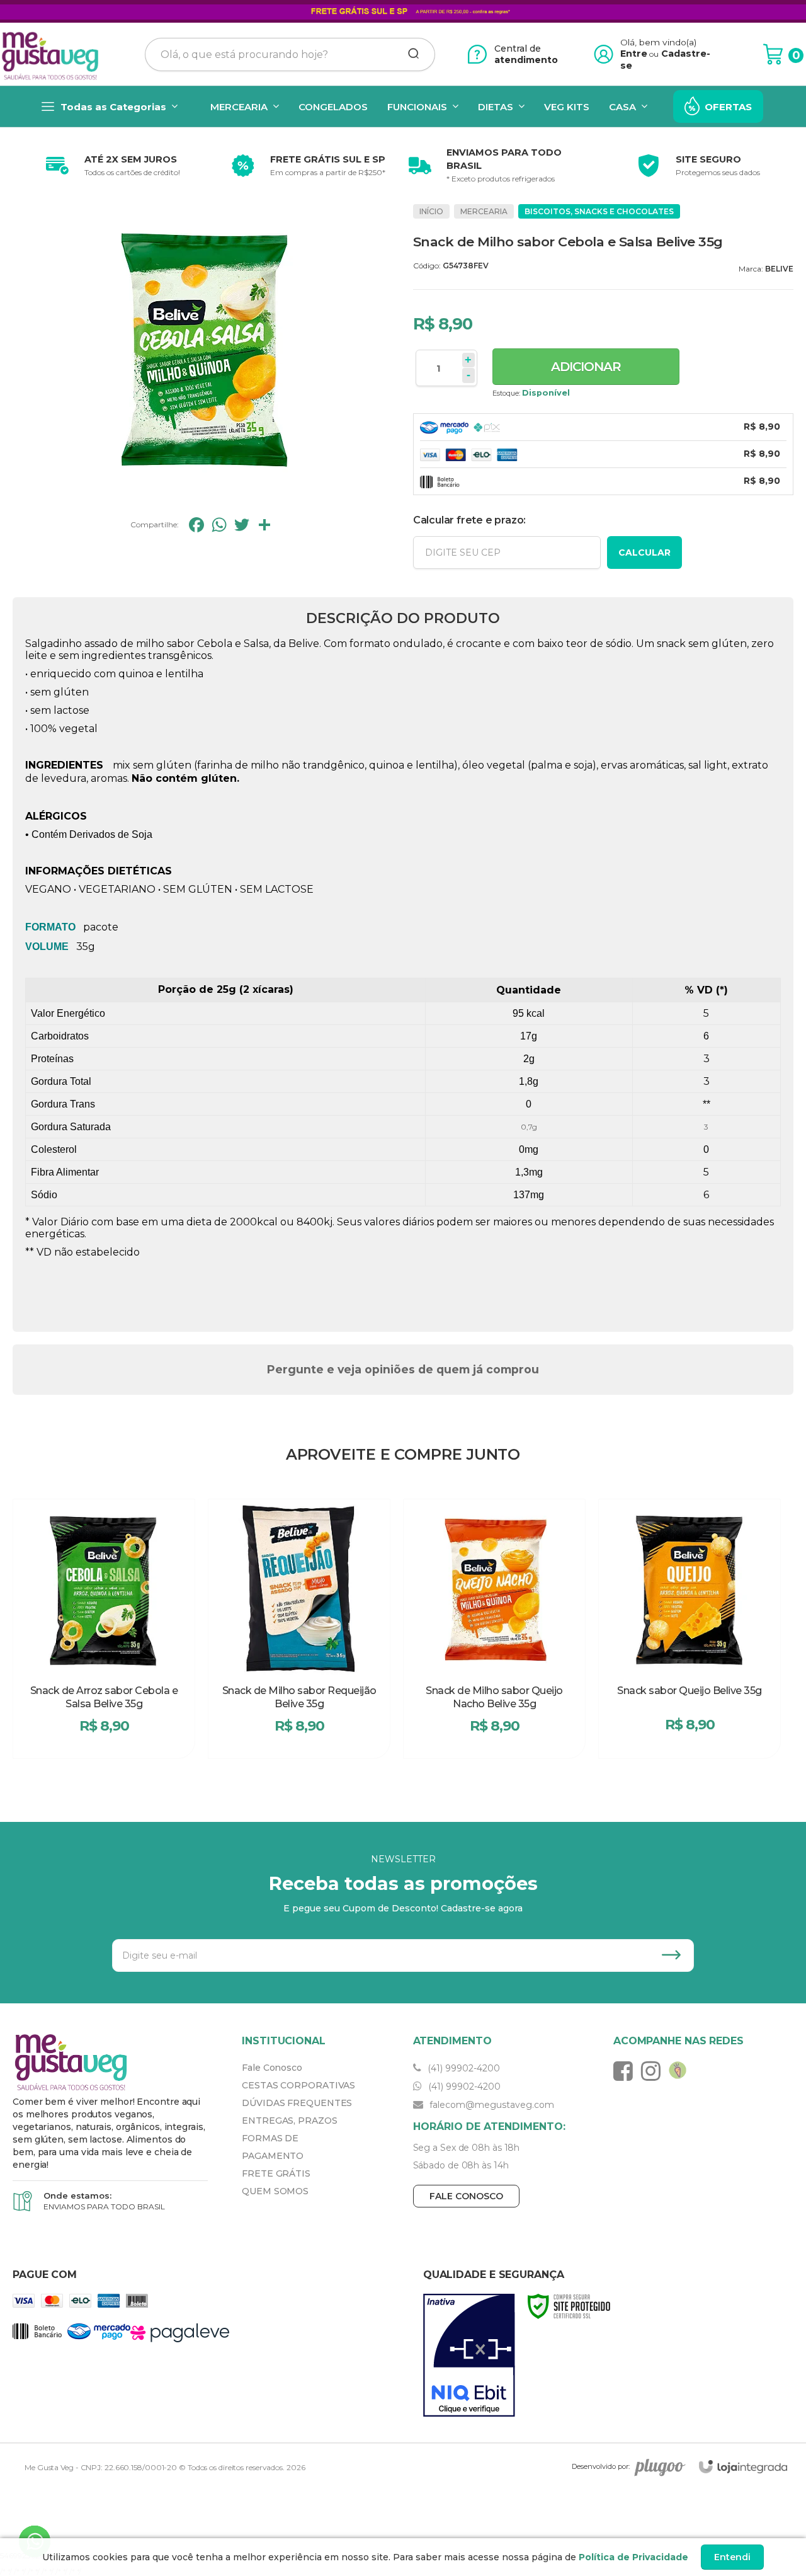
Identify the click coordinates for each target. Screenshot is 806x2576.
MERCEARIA (484, 211)
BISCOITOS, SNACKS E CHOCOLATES (599, 211)
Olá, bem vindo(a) (659, 42)
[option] (110, 166)
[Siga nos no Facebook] (626, 2071)
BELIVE (779, 269)
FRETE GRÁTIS (276, 2173)
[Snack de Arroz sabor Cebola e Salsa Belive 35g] (104, 1629)
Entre (634, 54)
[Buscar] (409, 54)
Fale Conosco (272, 2068)
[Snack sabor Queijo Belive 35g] (690, 1629)
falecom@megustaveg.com (491, 2105)
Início (431, 211)
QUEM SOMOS (275, 2191)
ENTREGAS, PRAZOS (289, 2121)
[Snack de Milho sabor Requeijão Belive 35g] (299, 1629)
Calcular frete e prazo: (469, 520)
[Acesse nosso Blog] (681, 2071)
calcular (644, 552)
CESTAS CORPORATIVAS (298, 2085)
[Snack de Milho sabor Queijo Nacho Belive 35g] (494, 1629)
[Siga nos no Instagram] (654, 2071)
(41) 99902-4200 (463, 2068)
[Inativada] (469, 2356)
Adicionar (586, 367)
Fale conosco (466, 2196)
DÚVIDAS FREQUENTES (297, 2103)
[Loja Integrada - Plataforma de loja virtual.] (743, 2467)
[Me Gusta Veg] (54, 54)
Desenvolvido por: (601, 2466)
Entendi (732, 2557)
